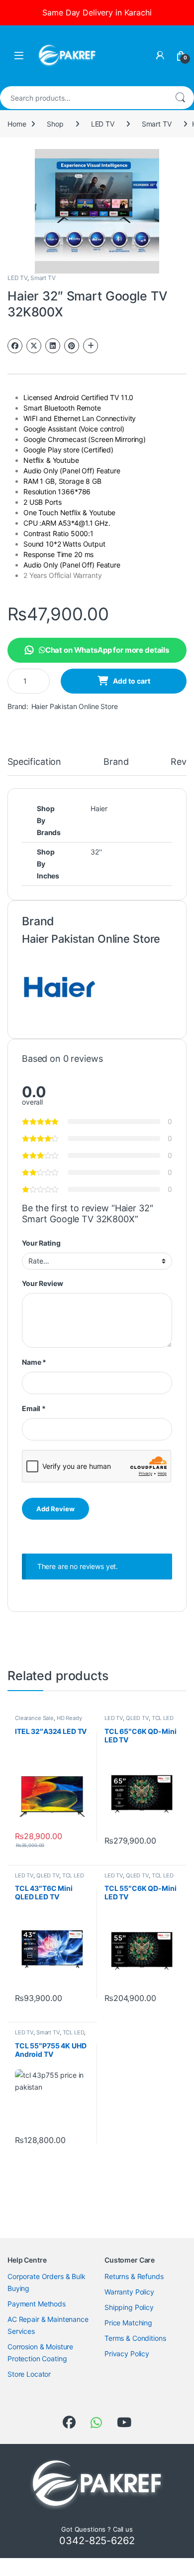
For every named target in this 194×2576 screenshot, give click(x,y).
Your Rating (41, 1243)
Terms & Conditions (135, 2338)
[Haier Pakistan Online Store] (59, 986)
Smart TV (157, 124)
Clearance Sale (34, 1718)
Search (180, 98)
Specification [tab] (34, 762)
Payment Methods (37, 2304)
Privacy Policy (127, 2354)
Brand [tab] (116, 762)
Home (17, 124)
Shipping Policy (129, 2307)
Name (34, 1362)
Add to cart (132, 681)
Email (34, 1408)
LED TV (103, 124)
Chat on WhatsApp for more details (107, 650)
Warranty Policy (129, 2292)
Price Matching (128, 2323)
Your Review (42, 1283)
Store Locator (29, 2374)
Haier (99, 808)
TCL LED (163, 1718)
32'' (96, 852)
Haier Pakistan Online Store (75, 706)
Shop (55, 124)
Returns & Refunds (134, 2276)
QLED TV (137, 1718)
